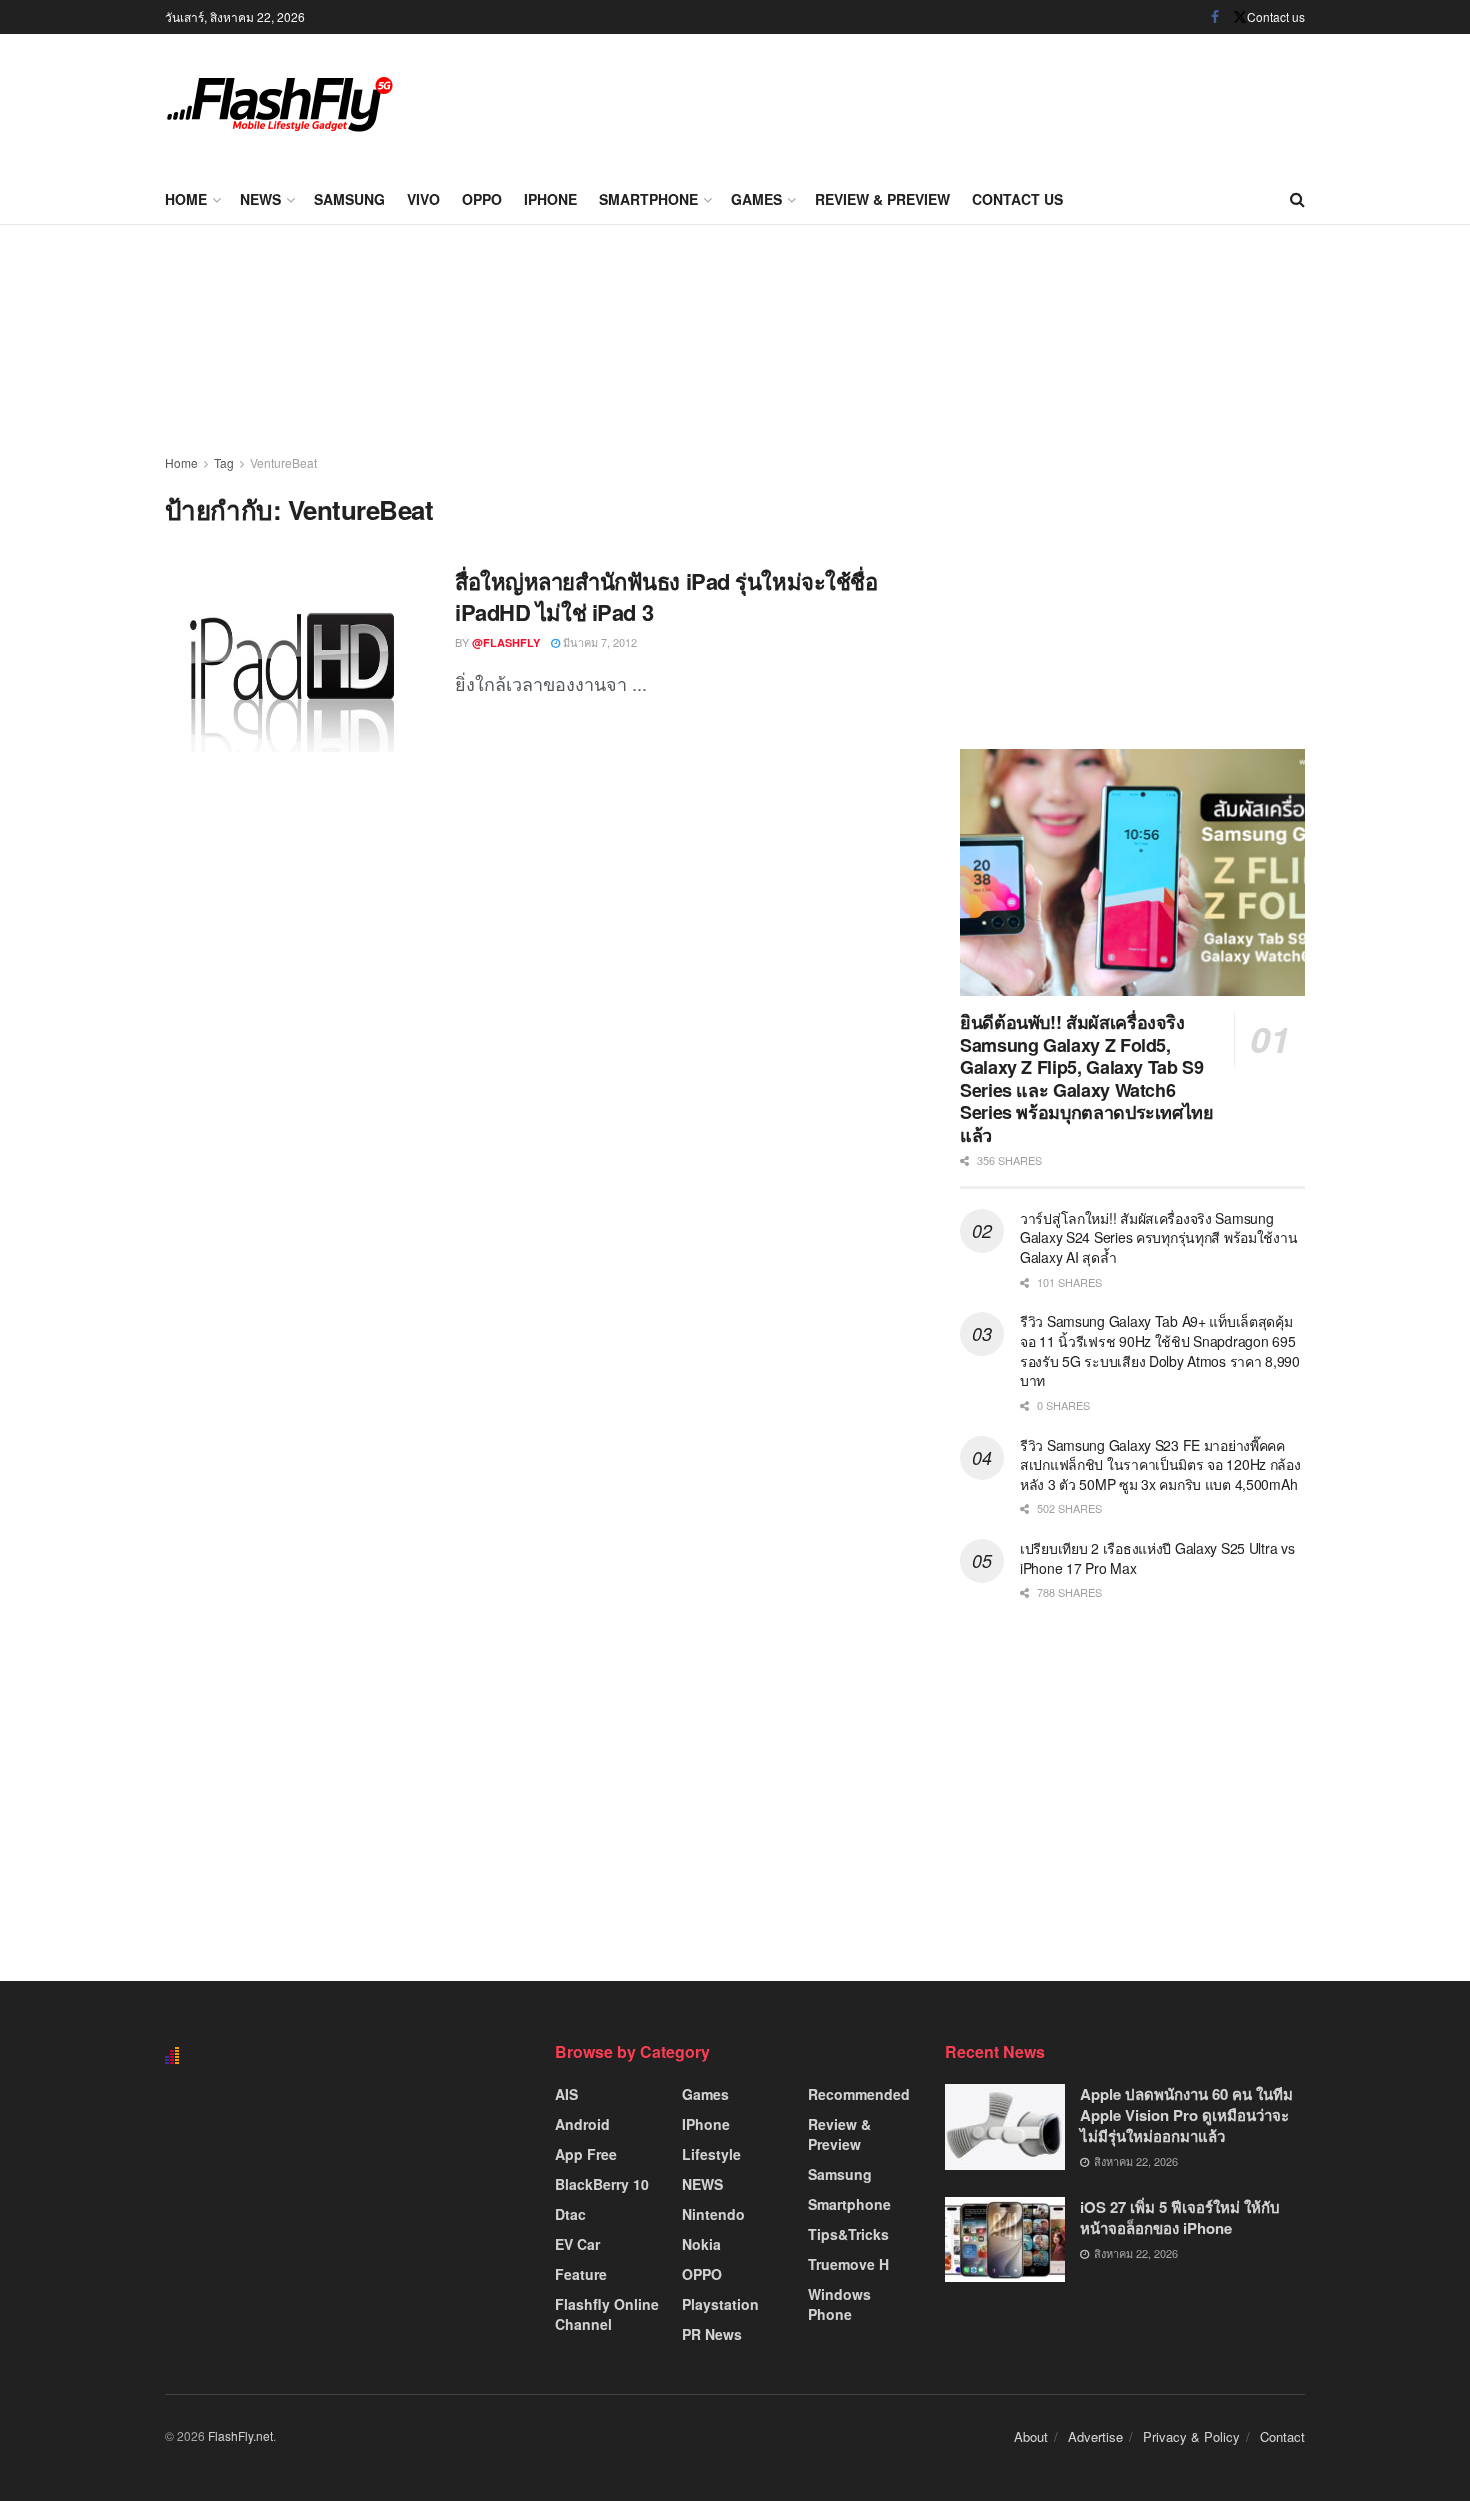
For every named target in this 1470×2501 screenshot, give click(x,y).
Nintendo (713, 2214)
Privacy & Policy (1191, 2436)
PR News (712, 2334)
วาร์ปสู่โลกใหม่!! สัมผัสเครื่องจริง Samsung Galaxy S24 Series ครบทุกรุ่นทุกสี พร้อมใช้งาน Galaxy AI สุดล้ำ (1158, 1237)
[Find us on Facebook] (1215, 17)
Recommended (859, 2094)
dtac (570, 2214)
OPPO (482, 199)
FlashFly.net (240, 2435)
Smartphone (648, 199)
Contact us (1276, 16)
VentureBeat (283, 462)
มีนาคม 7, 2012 (598, 642)
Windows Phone (839, 2304)
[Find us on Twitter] (1240, 17)
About (1031, 2436)
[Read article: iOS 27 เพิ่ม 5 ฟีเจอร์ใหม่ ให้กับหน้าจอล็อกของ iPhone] (1005, 2240)
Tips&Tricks (848, 2234)
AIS (566, 2094)
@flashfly (506, 642)
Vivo (423, 199)
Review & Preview (882, 199)
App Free (586, 2154)
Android (582, 2124)
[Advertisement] (941, 100)
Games (756, 199)
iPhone (550, 199)
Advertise (1095, 2436)
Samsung (349, 199)
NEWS (260, 199)
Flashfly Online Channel (607, 2314)
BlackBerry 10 (602, 2184)
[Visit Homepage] (280, 104)
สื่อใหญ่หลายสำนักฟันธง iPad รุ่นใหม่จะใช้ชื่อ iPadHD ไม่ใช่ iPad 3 (666, 596)
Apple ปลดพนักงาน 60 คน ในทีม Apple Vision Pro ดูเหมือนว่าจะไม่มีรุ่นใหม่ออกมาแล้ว (1186, 2115)
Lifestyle (711, 2154)
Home (186, 199)
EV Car (577, 2244)
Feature (581, 2274)
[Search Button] (1297, 199)
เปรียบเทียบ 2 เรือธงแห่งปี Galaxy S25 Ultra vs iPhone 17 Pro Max (1157, 1558)
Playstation (720, 2304)
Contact (1282, 2436)
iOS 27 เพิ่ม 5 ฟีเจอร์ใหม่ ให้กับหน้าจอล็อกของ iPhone (1180, 2217)
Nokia (701, 2244)
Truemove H (848, 2264)
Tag (224, 462)
